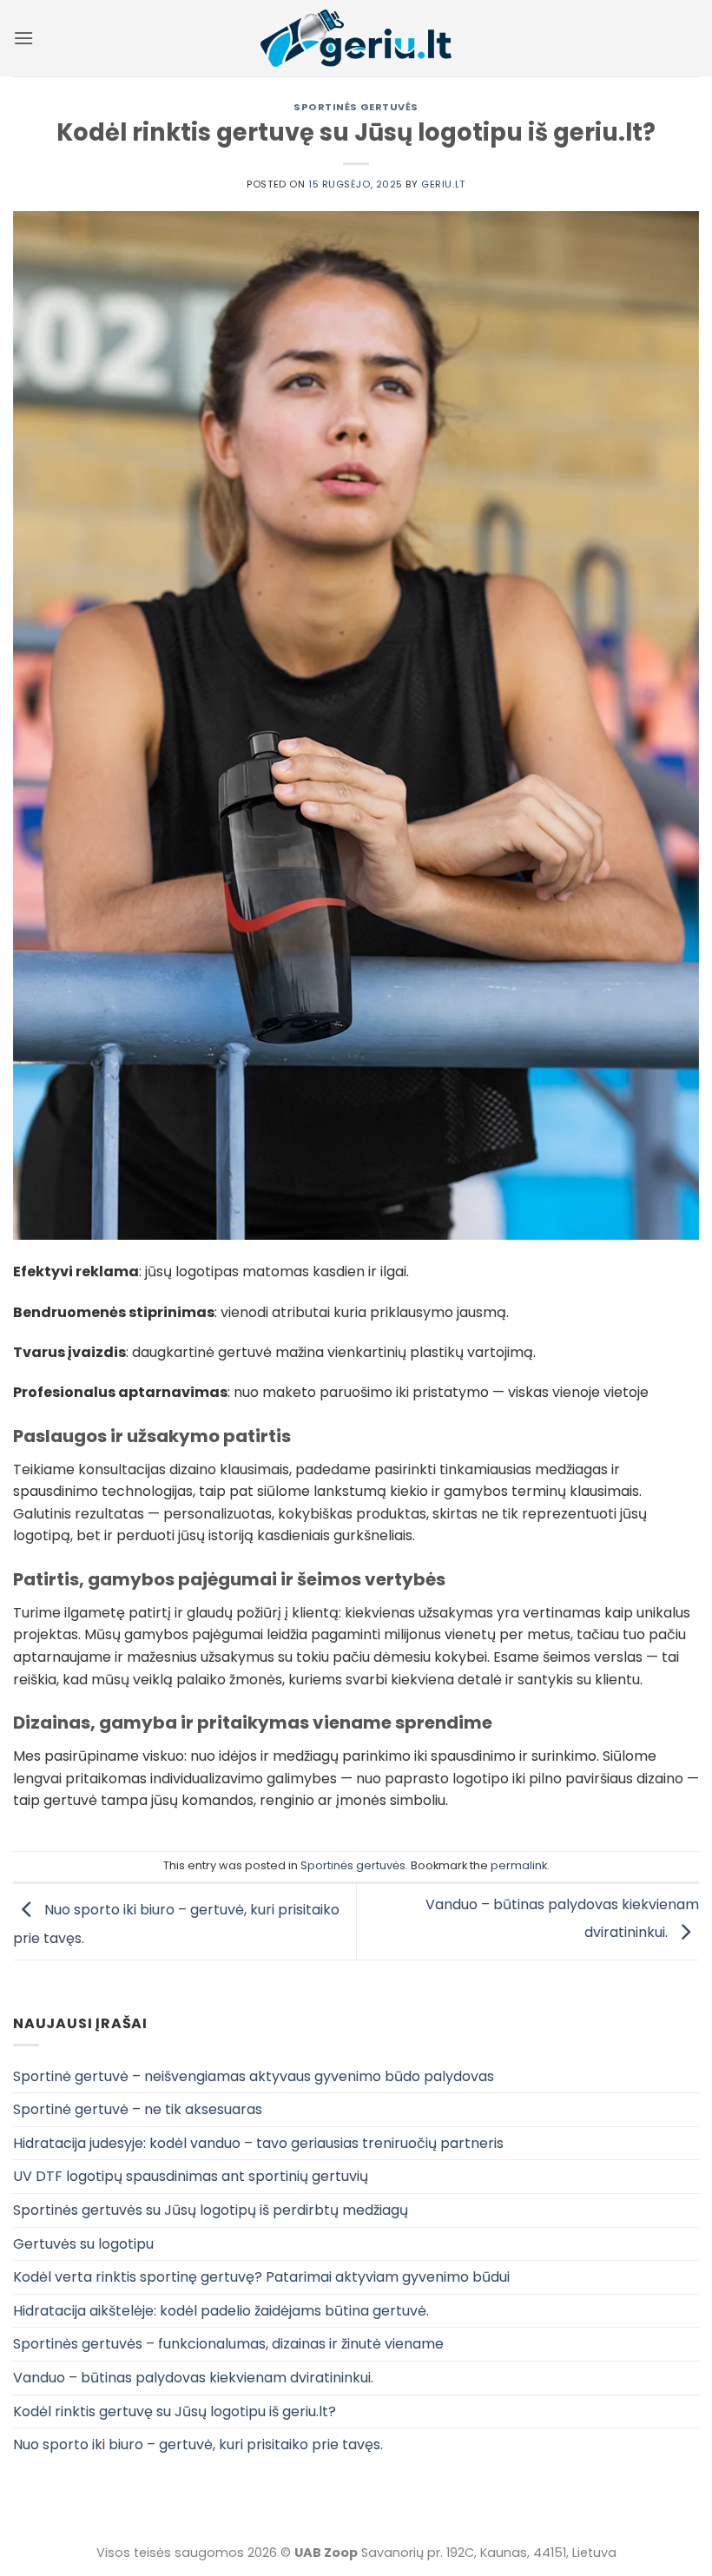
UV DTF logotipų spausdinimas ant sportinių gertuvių (191, 2176)
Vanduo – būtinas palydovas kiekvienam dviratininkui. (193, 2378)
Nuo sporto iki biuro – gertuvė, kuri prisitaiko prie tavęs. (198, 2444)
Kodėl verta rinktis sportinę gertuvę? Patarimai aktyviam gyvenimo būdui (261, 2277)
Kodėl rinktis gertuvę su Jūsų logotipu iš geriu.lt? (175, 2411)
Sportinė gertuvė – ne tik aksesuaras (138, 2109)
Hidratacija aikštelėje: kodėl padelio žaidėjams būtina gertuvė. (221, 2311)
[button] (23, 38)
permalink (519, 1865)
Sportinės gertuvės (356, 107)
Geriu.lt (443, 184)
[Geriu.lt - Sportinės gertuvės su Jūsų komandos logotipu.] (356, 38)
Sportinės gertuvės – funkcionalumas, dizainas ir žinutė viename (228, 2344)
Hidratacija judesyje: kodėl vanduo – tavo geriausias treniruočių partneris (258, 2143)
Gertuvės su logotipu (83, 2244)
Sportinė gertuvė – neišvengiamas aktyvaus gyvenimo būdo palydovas (254, 2076)
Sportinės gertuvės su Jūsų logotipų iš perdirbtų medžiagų (211, 2210)
